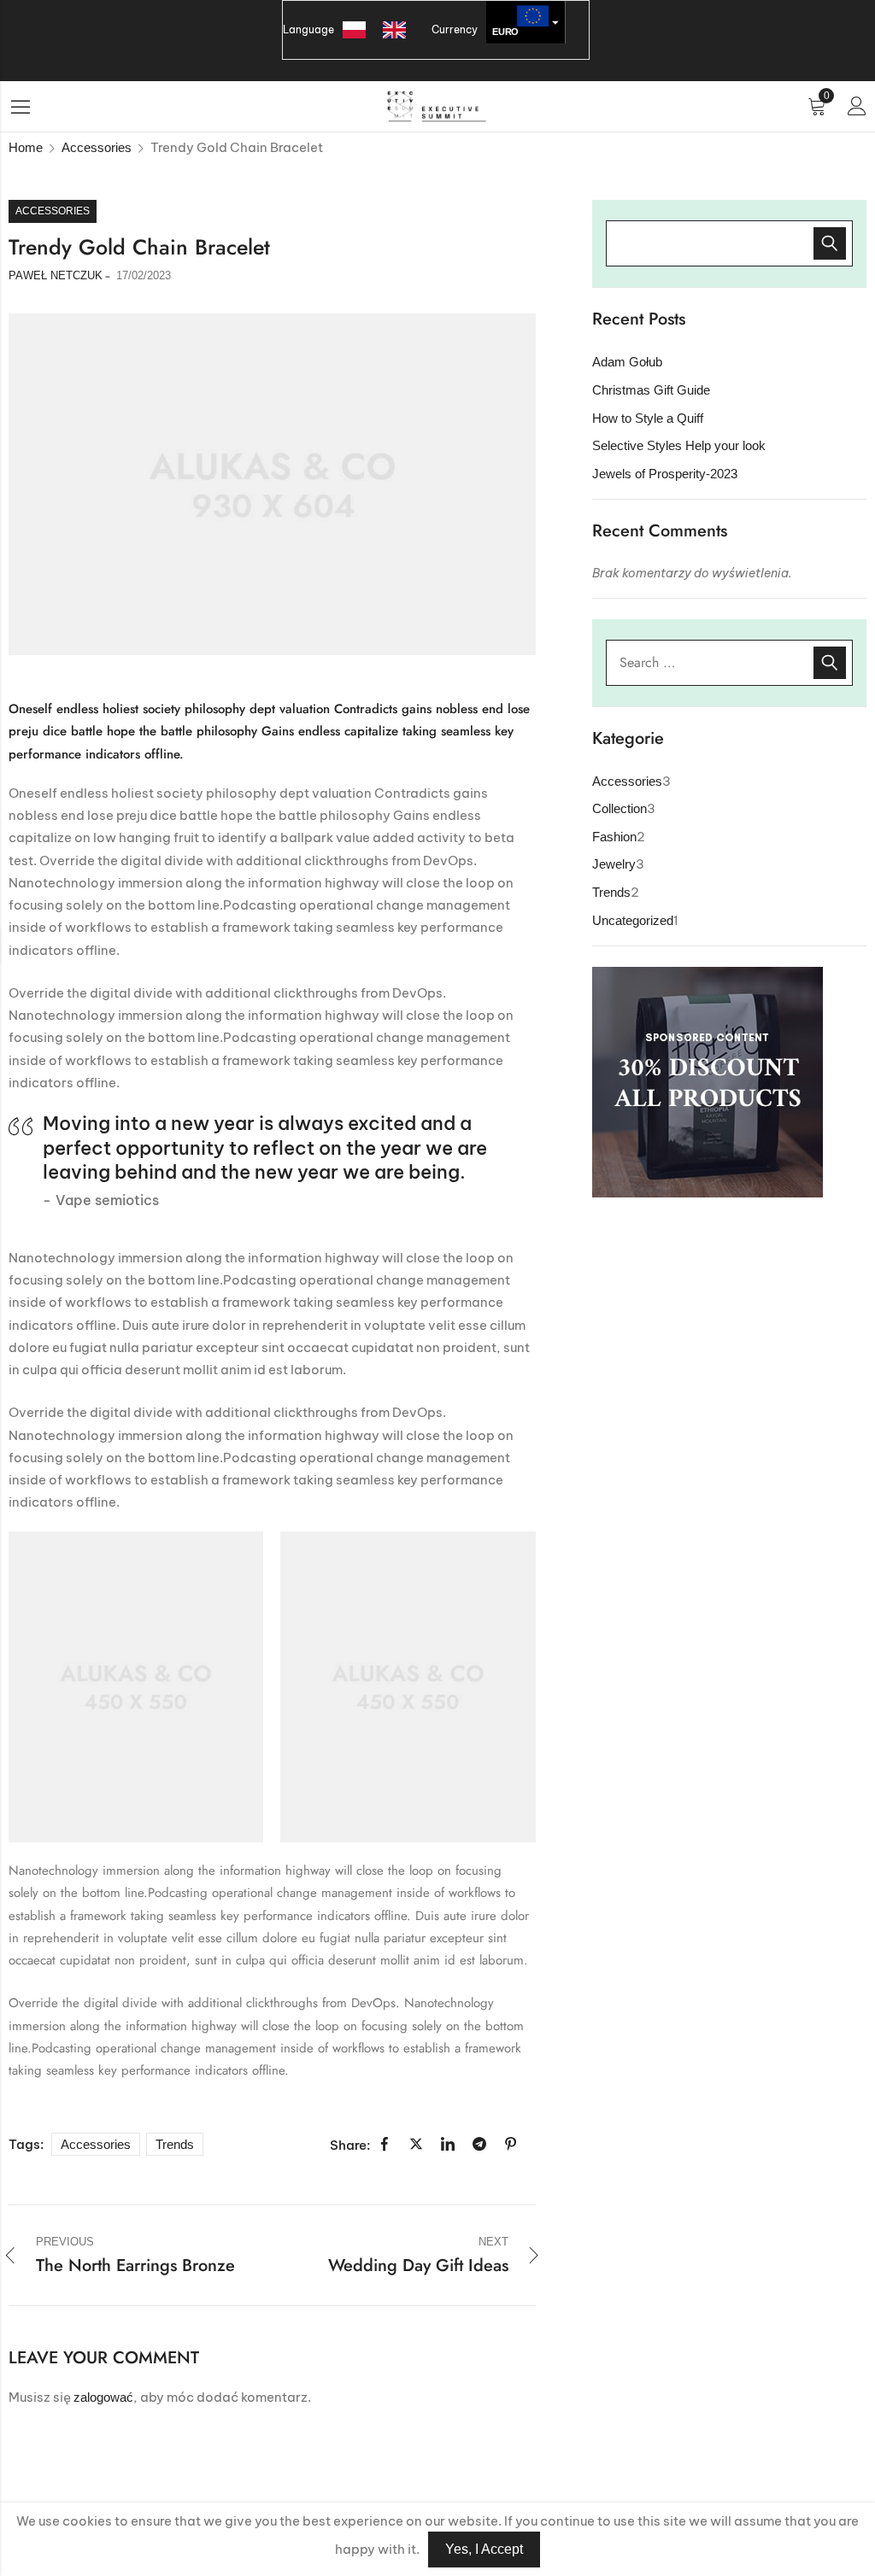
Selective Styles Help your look (679, 445)
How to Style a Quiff (648, 418)
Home (26, 147)
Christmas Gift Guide (651, 390)
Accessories (97, 147)
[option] (399, 30)
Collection (620, 808)
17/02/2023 (144, 275)
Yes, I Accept (484, 2549)
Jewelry (614, 864)
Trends (175, 2144)
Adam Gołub (627, 362)
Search (830, 663)
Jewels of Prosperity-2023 (665, 474)
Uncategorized (633, 920)
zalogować (103, 2397)
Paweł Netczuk (56, 275)
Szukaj (830, 243)
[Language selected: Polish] (383, 30)
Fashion (614, 837)
